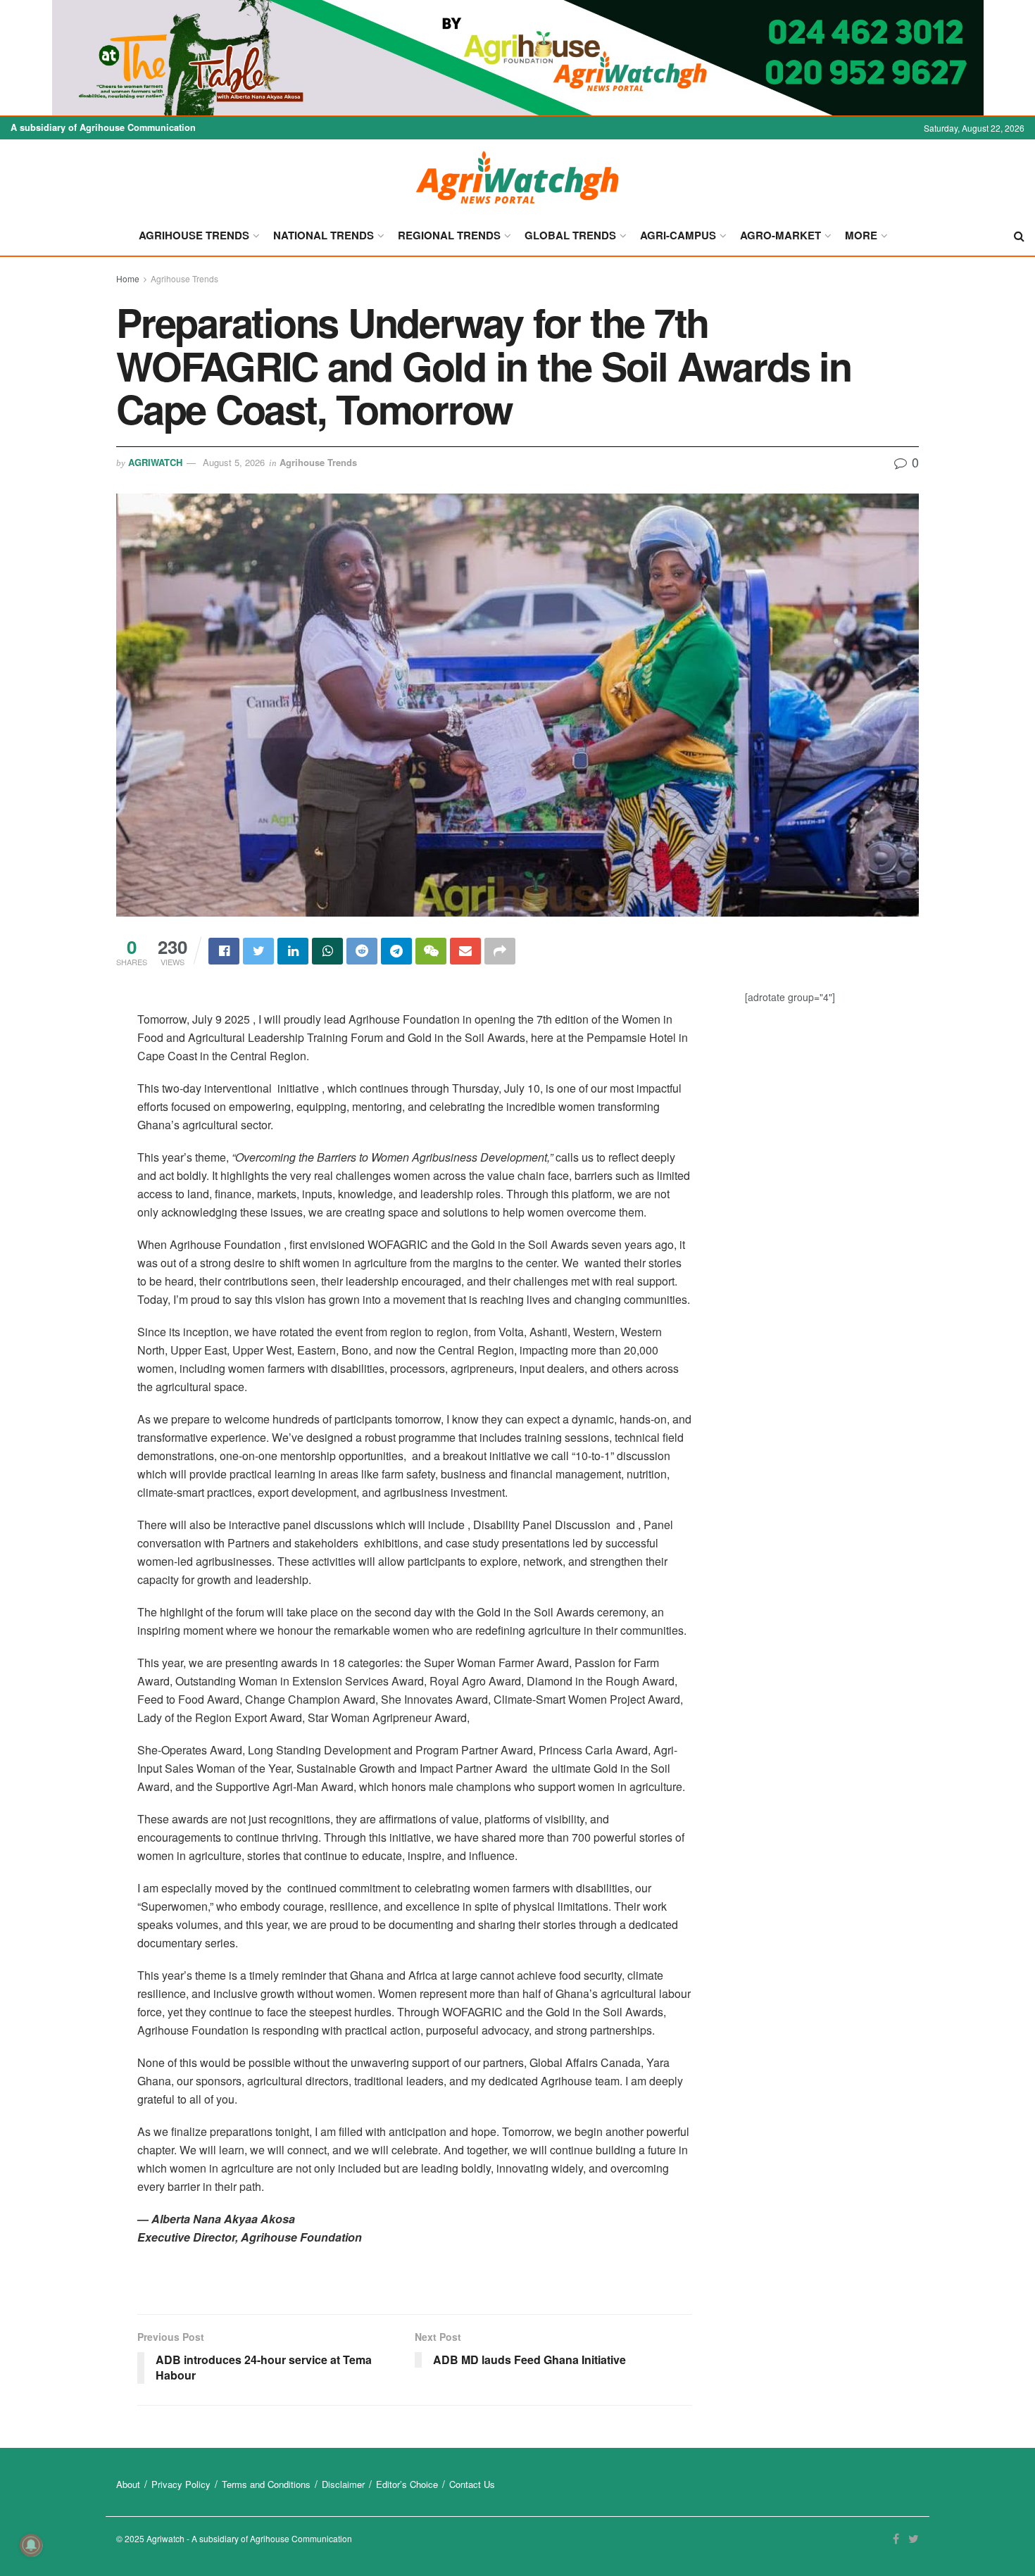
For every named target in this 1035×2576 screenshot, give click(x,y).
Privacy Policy (181, 2484)
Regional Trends (449, 235)
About (128, 2484)
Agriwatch (155, 462)
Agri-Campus (678, 235)
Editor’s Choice (407, 2484)
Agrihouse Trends (194, 235)
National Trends (324, 235)
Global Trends (570, 235)
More (861, 235)
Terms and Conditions (266, 2484)
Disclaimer (343, 2484)
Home (128, 278)
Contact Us (472, 2484)
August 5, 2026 (234, 462)
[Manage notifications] (31, 2545)
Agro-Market (780, 235)
